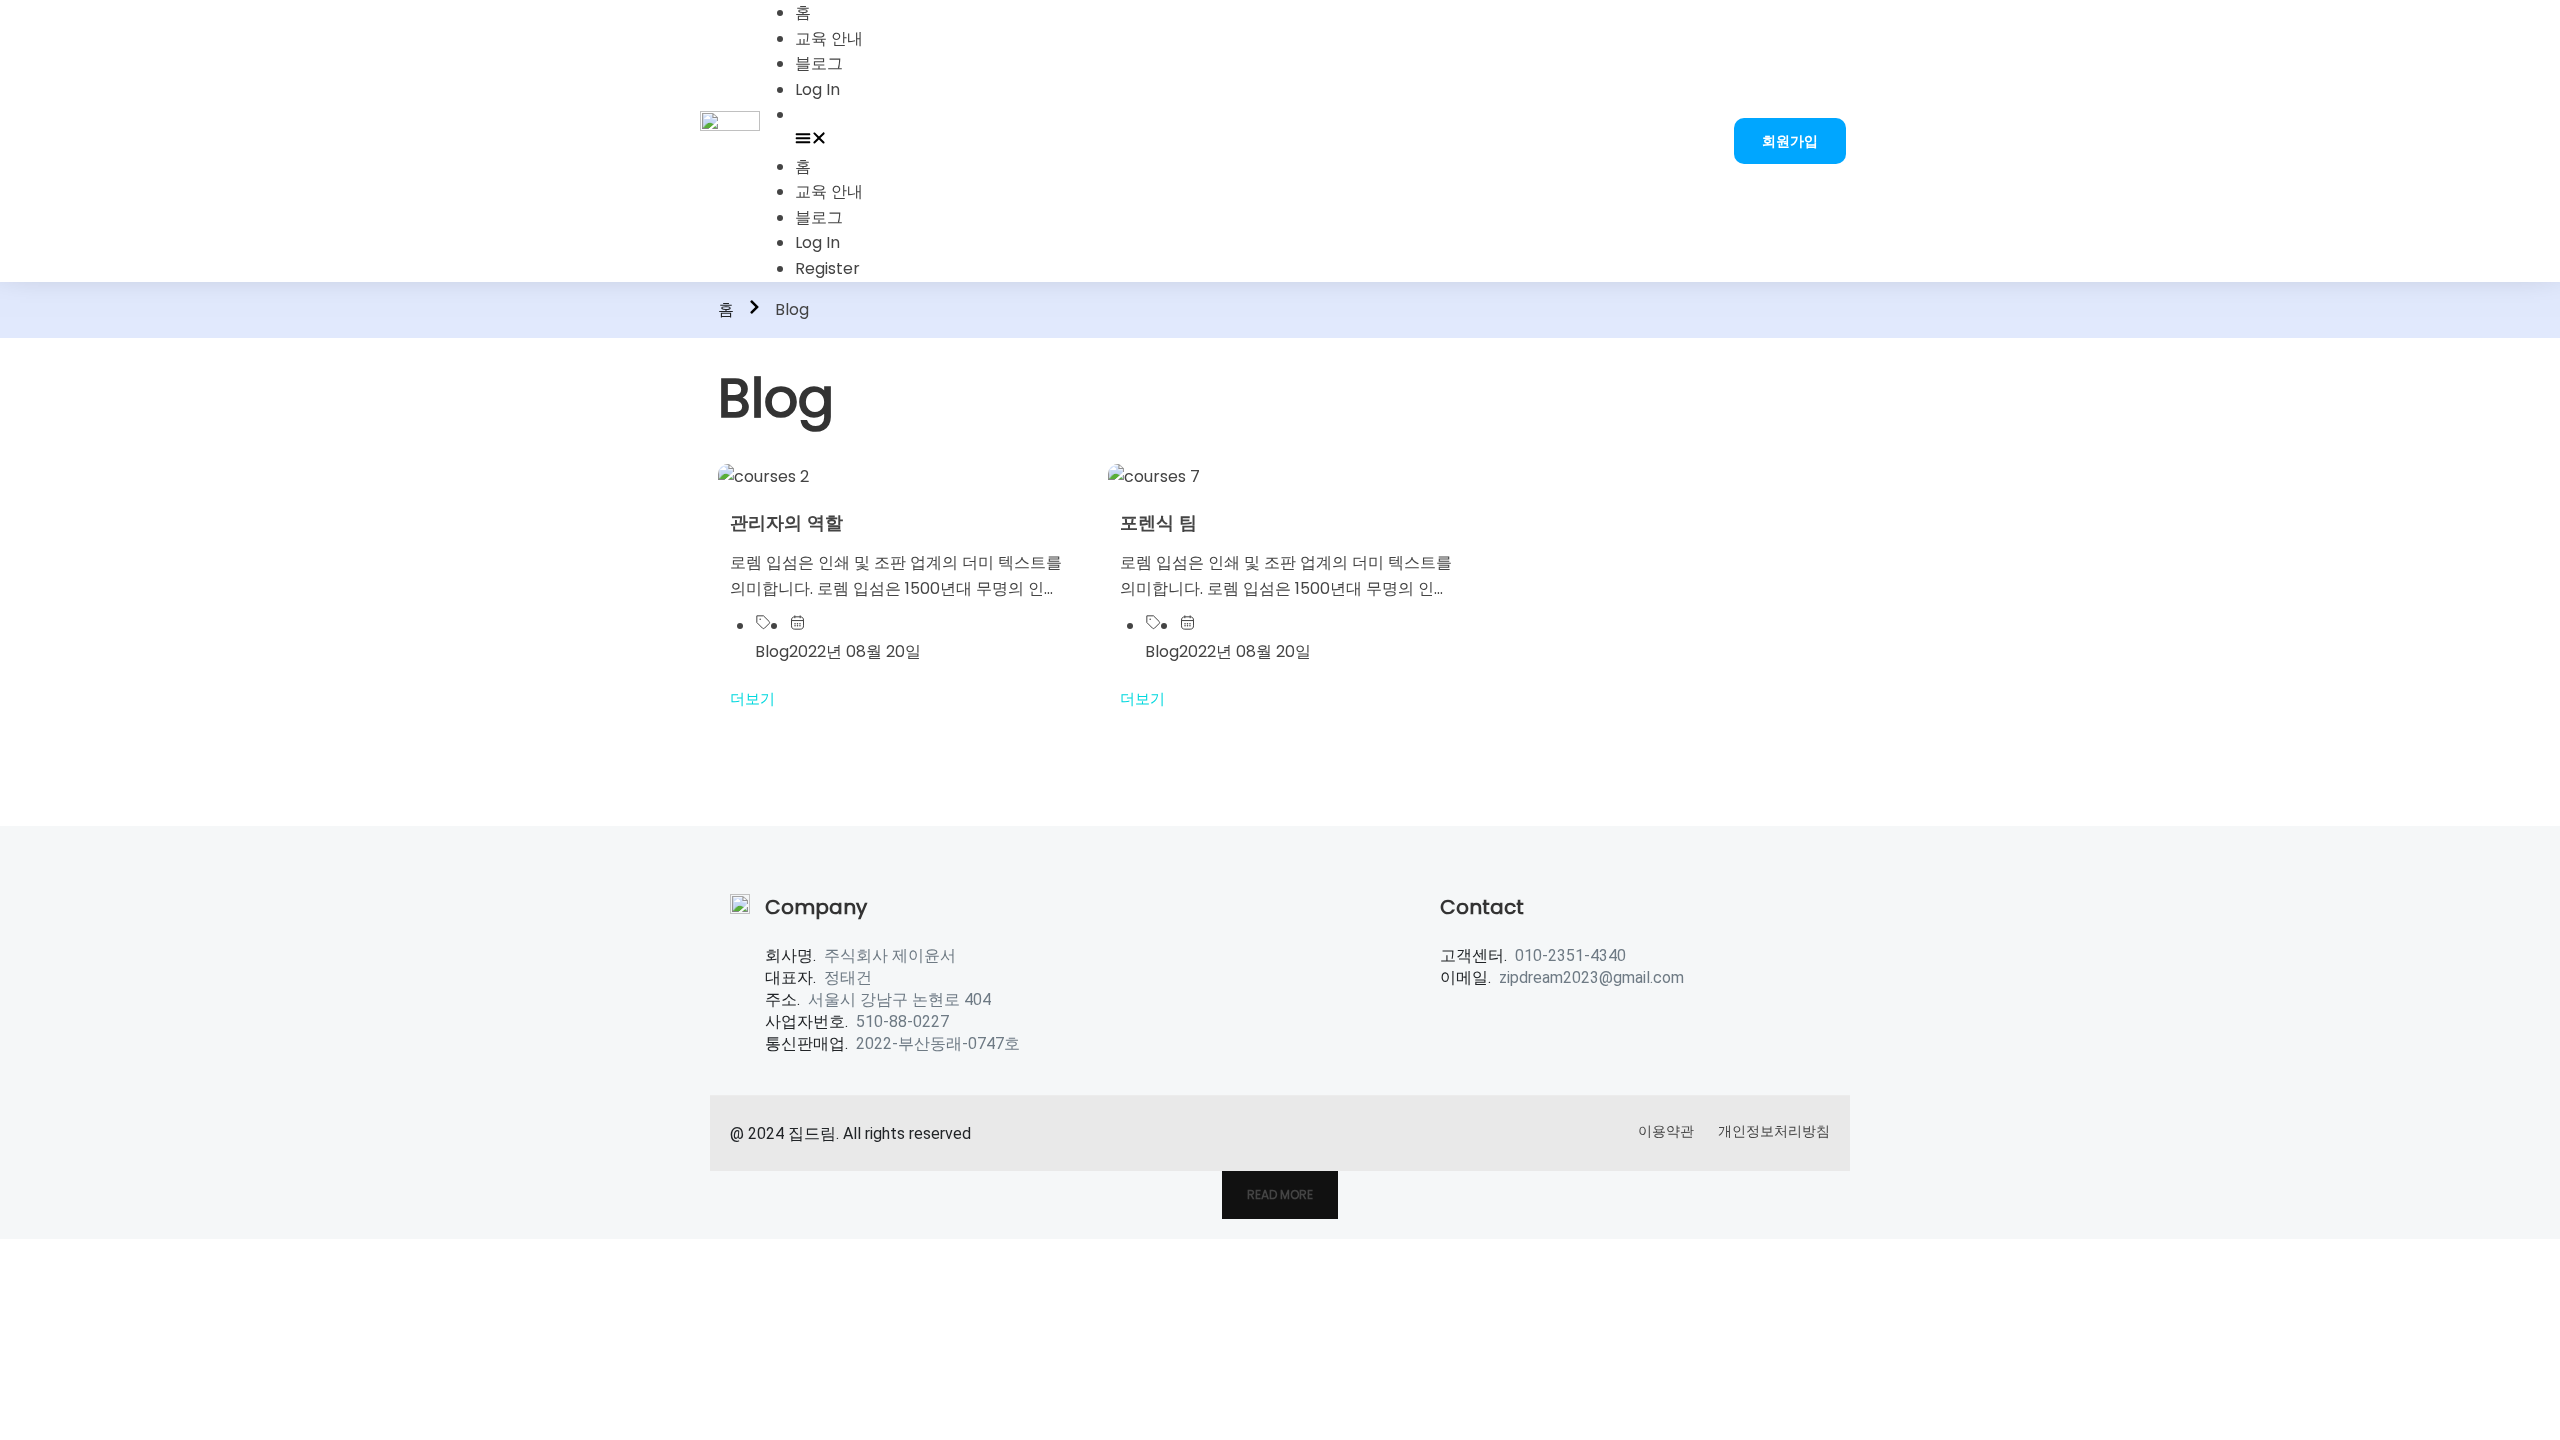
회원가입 (1790, 141)
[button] (1249, 141)
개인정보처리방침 (1774, 1131)
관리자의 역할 (786, 522)
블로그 (819, 63)
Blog (772, 651)
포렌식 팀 (1158, 522)
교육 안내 (829, 38)
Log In (817, 89)
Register (827, 268)
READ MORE (1280, 1194)
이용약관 (1666, 1131)
